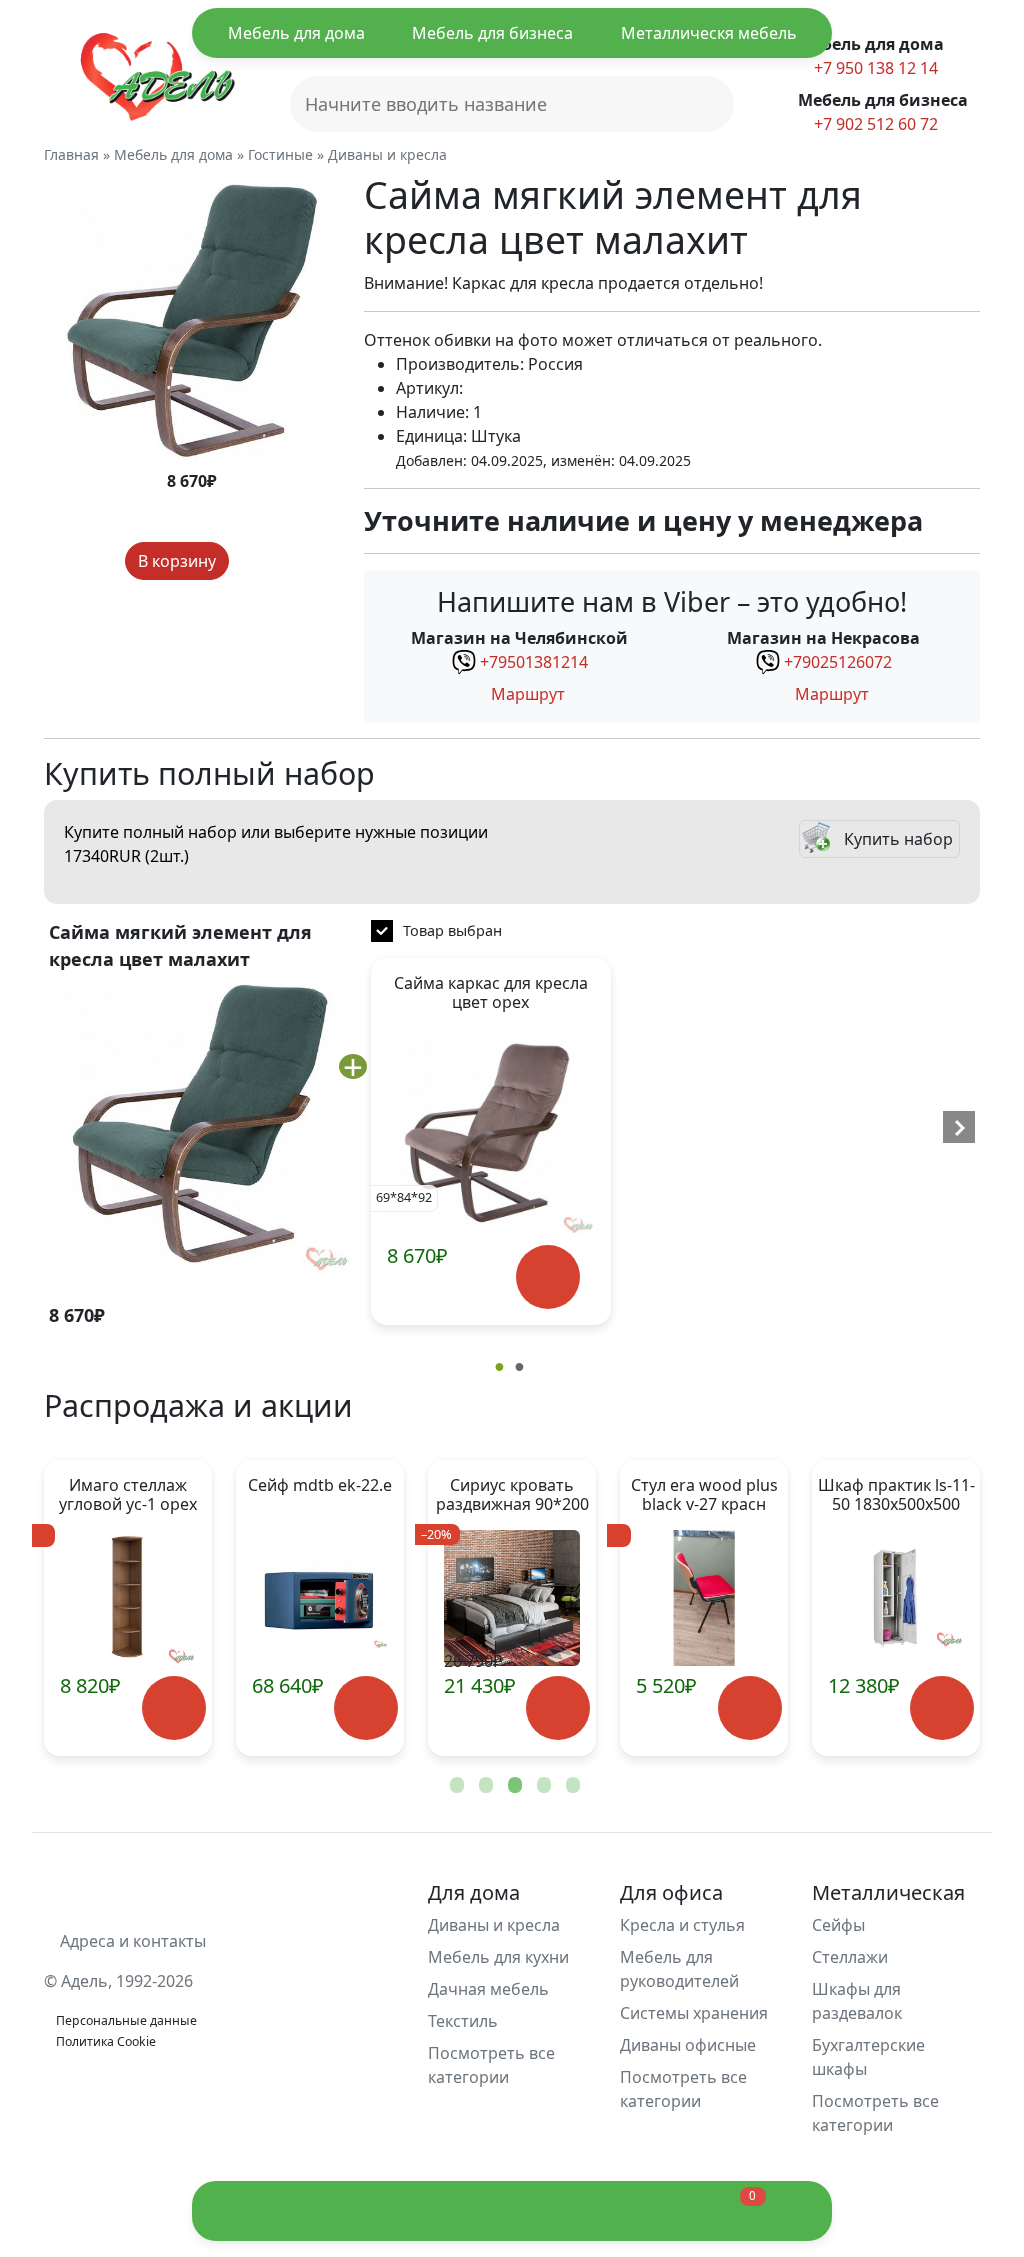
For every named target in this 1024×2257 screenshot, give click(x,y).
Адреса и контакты (131, 1941)
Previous (92, 1608)
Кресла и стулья (682, 1925)
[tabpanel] (320, 1608)
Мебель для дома (296, 33)
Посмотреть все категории (491, 2065)
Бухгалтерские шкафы (868, 2057)
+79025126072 (838, 662)
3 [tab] (513, 1786)
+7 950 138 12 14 (874, 68)
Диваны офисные (688, 2045)
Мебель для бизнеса (492, 33)
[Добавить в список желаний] (247, 561)
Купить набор (898, 839)
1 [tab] (455, 1786)
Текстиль (463, 2021)
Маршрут (526, 694)
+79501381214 (534, 662)
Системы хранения (694, 2013)
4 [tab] (542, 1786)
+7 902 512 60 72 (874, 124)
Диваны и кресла (494, 1925)
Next (932, 1608)
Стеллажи (850, 1957)
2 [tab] (484, 1786)
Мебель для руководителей (679, 1969)
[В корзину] (548, 1277)
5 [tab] (571, 1786)
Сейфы (838, 1925)
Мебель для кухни (498, 1957)
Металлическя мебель (709, 33)
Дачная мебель (488, 1989)
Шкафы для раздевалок (857, 2001)
